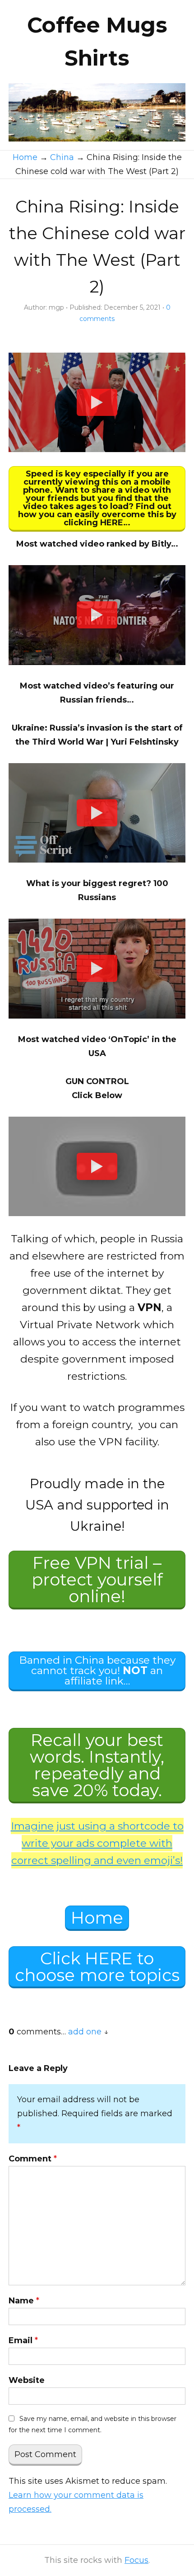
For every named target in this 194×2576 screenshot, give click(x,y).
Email (23, 2340)
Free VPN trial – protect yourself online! (97, 1579)
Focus (136, 2560)
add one (85, 2032)
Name (24, 2301)
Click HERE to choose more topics (97, 1967)
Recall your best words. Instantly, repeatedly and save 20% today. (97, 1765)
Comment (33, 2159)
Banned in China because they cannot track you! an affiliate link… (97, 1670)
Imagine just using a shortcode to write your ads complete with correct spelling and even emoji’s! (97, 1843)
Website (27, 2380)
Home (97, 1918)
